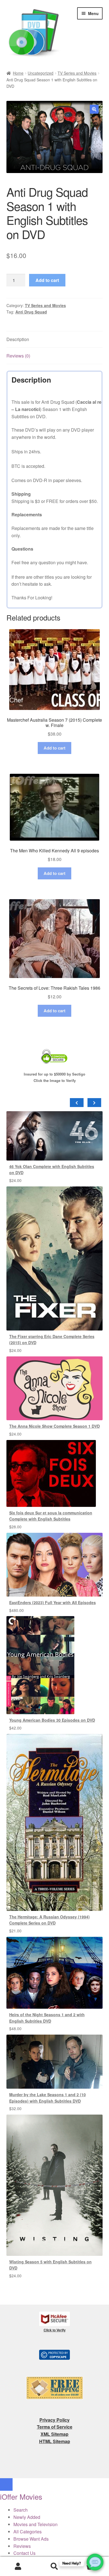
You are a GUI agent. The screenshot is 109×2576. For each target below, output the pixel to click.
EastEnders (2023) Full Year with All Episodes (53, 1602)
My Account (18, 2567)
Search (54, 2567)
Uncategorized (41, 73)
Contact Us (24, 2553)
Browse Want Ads (31, 2539)
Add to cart (47, 280)
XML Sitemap (54, 2434)
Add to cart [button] (54, 748)
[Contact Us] (95, 2562)
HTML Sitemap (55, 2441)
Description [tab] (18, 339)
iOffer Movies (21, 2496)
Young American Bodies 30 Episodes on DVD (52, 1720)
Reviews (22, 2546)
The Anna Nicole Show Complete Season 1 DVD (54, 1426)
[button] (94, 109)
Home (18, 73)
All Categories (28, 2532)
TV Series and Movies (77, 73)
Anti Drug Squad (31, 312)
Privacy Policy (54, 2420)
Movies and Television (35, 2524)
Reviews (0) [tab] (18, 356)
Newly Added (27, 2517)
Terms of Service (55, 2427)
